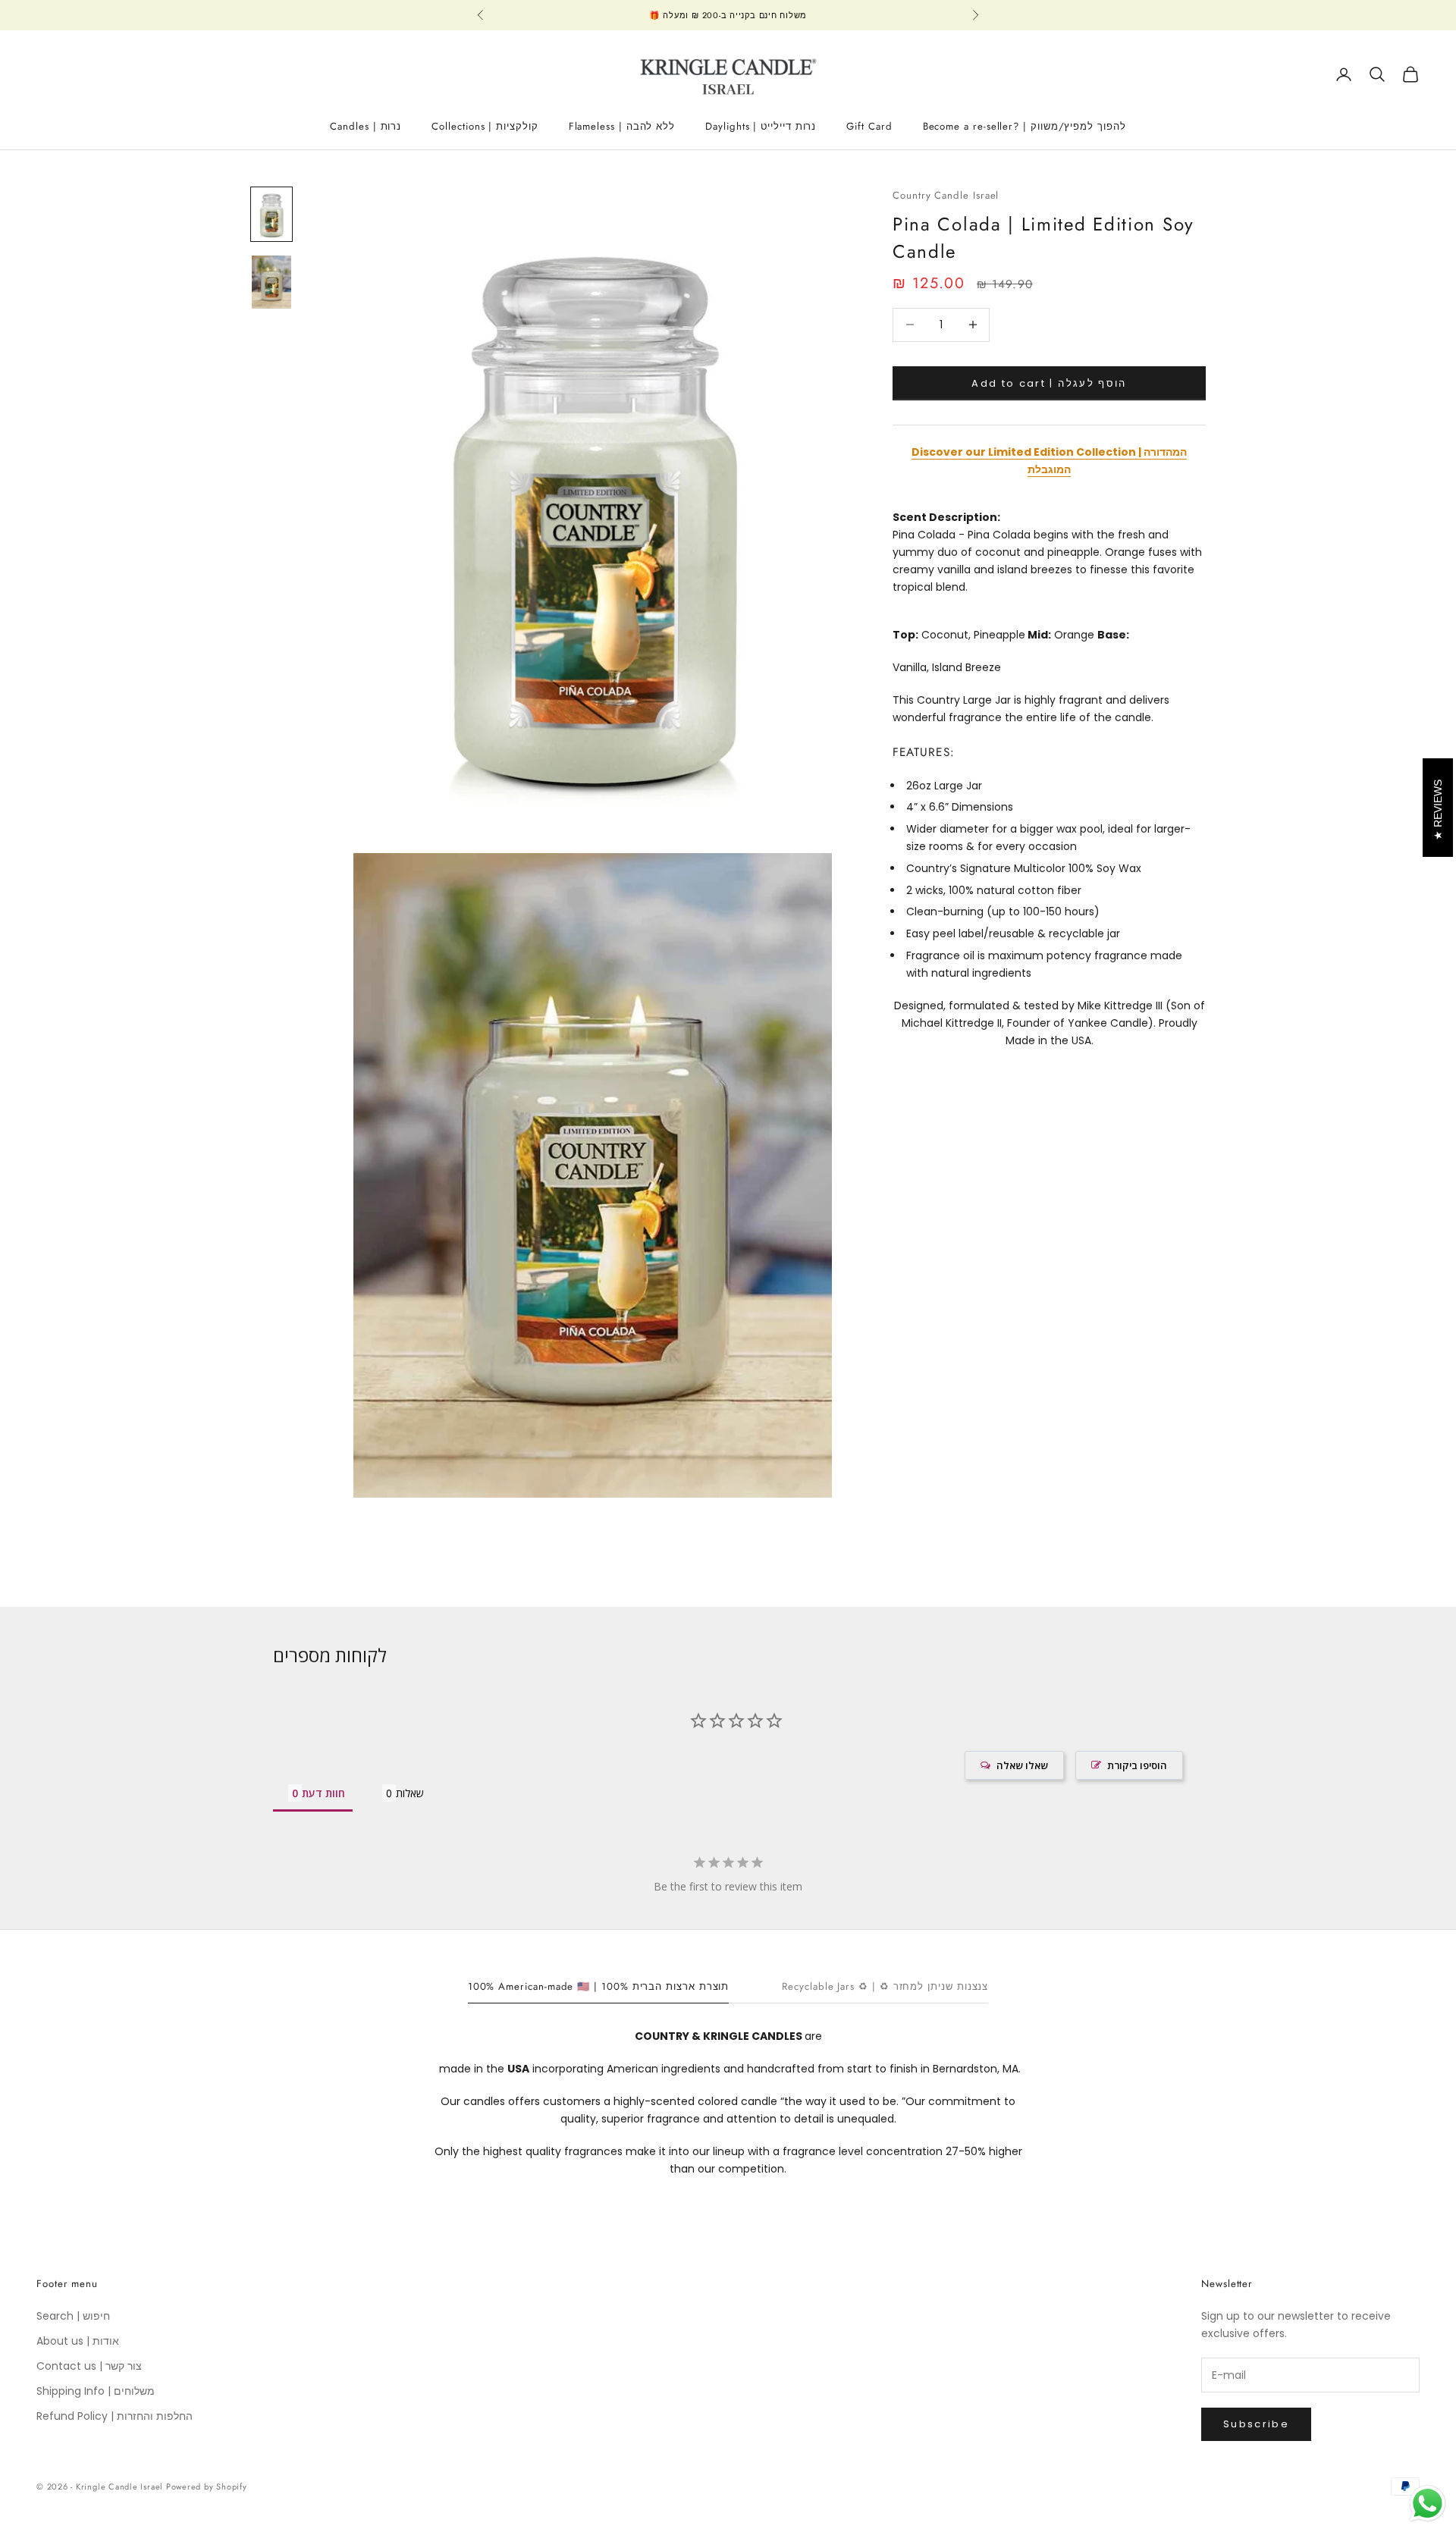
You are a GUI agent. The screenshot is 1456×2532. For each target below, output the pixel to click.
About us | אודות (78, 2341)
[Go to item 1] (271, 215)
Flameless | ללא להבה (622, 126)
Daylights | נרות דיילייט (761, 126)
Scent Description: (946, 516)
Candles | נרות (366, 126)
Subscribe (1256, 2424)
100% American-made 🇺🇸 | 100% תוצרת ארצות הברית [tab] (599, 1986)
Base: (1113, 634)
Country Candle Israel (946, 195)
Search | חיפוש (73, 2316)
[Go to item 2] (271, 282)
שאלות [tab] (410, 1793)
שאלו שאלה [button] (1022, 1765)
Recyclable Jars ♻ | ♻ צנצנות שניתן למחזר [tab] (885, 1986)
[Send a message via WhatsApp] (1428, 2504)
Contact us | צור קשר (89, 2366)
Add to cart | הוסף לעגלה (1049, 383)
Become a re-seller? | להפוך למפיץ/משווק (1025, 126)
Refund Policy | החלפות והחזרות (115, 2416)
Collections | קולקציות (485, 126)
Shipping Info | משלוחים (96, 2391)
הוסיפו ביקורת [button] (1137, 1765)
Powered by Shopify (207, 2487)
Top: (905, 634)
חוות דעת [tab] (323, 1793)
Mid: (1039, 634)
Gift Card (869, 126)
